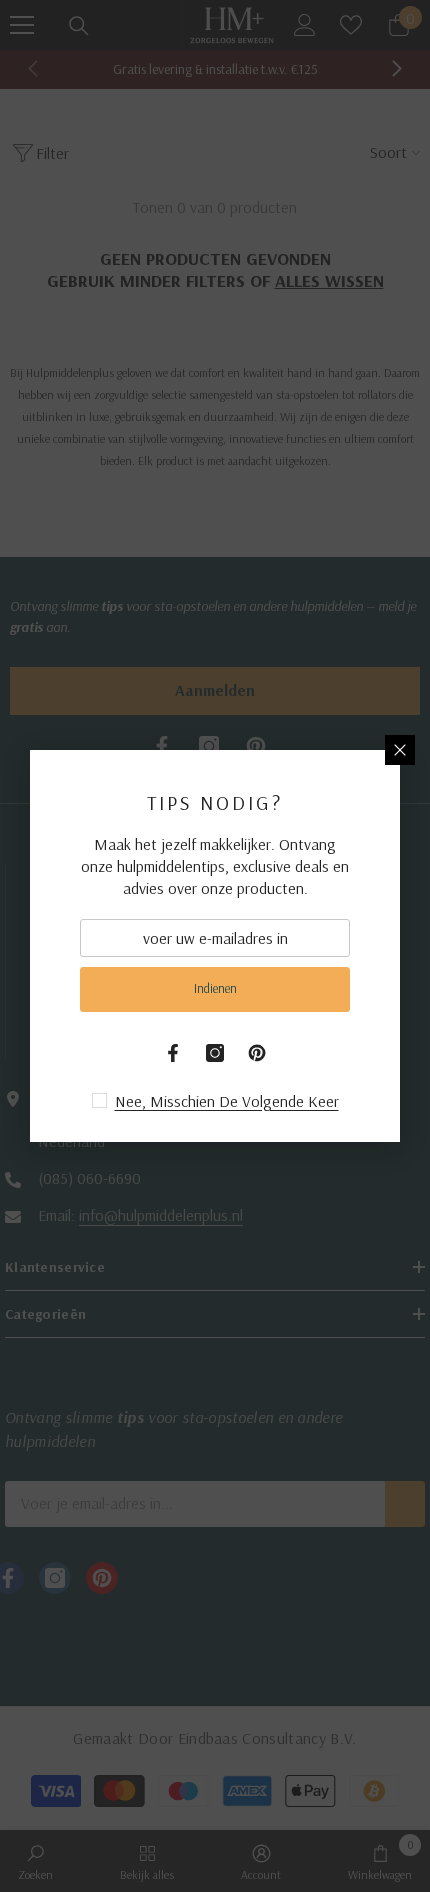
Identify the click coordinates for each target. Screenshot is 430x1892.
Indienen (215, 988)
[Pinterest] (257, 1053)
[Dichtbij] (400, 750)
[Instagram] (215, 1053)
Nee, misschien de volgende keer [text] (227, 1101)
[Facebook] (173, 1053)
